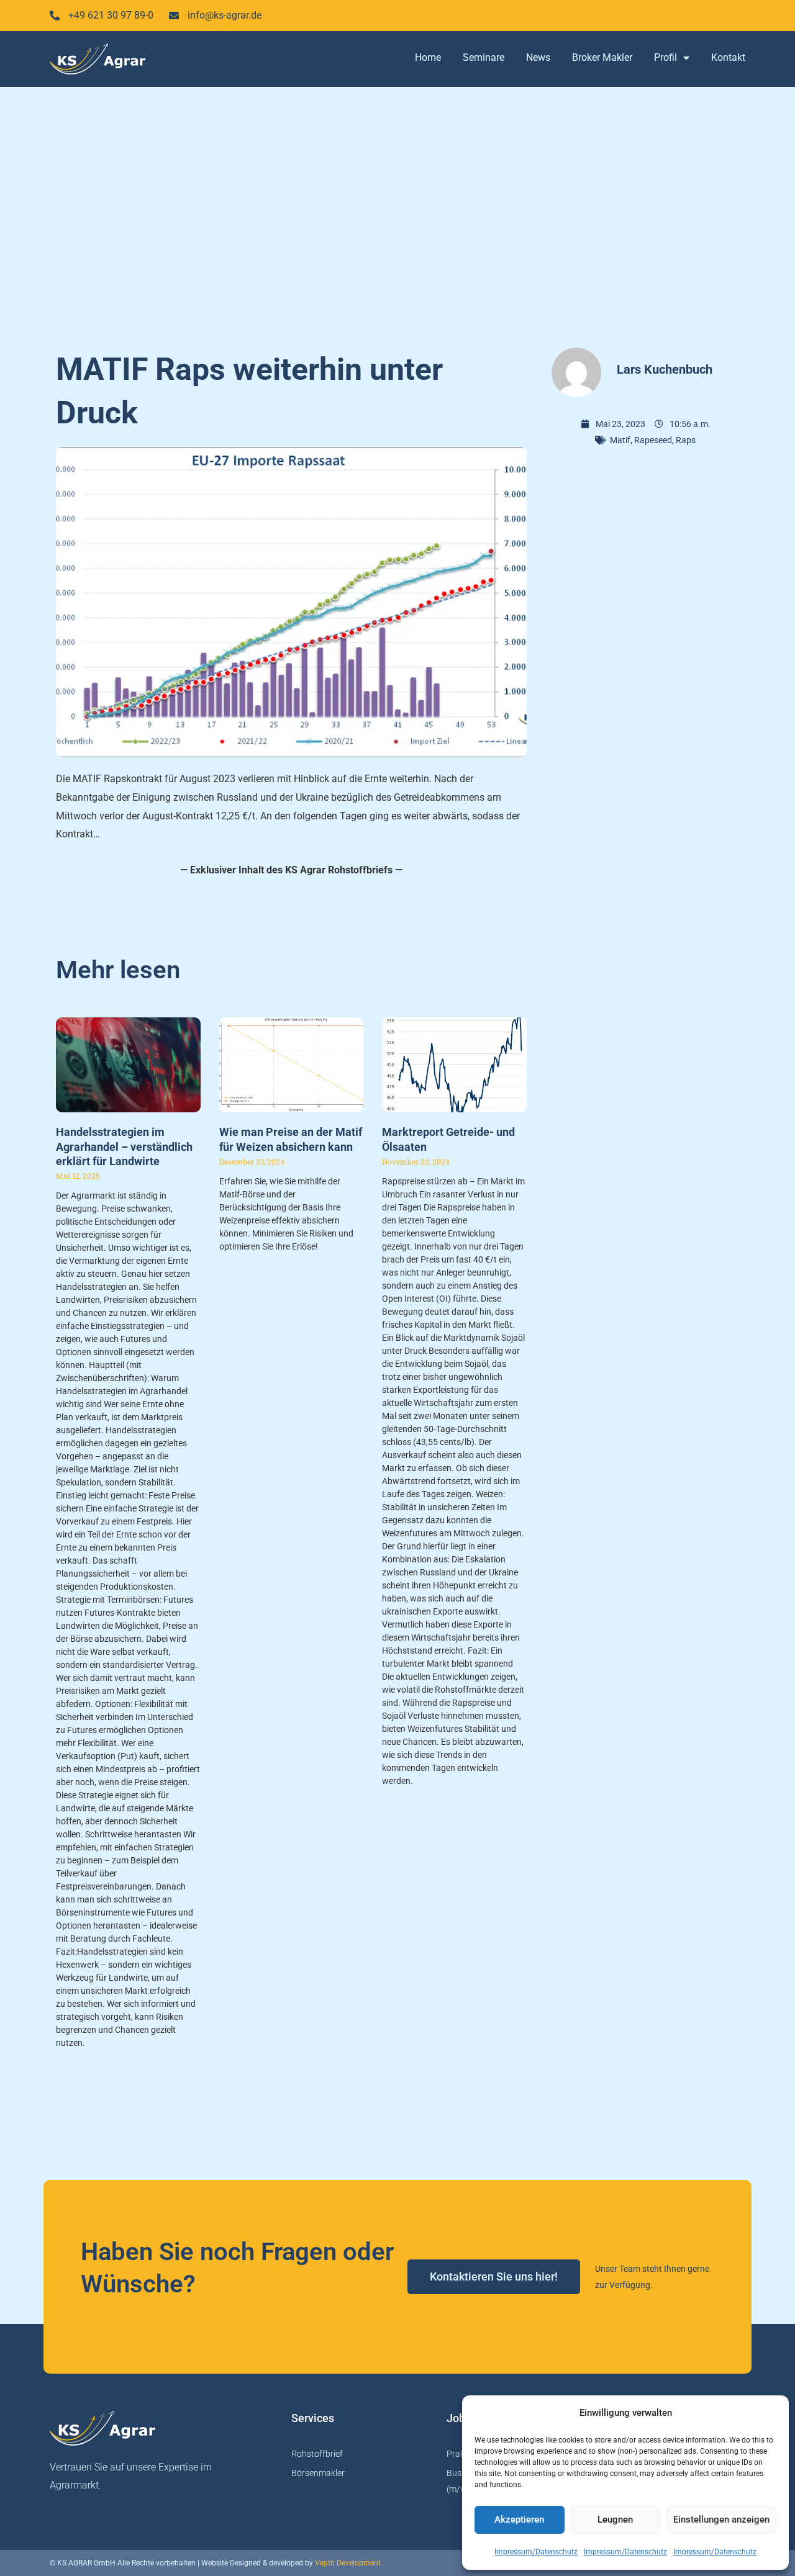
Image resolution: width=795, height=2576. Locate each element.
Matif (620, 440)
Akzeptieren (519, 2520)
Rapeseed (653, 440)
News (538, 57)
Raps (686, 440)
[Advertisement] (397, 211)
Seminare (484, 57)
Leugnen (615, 2520)
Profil (666, 57)
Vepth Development (348, 2563)
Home (428, 57)
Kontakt (728, 57)
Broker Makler (602, 57)
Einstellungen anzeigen (721, 2520)
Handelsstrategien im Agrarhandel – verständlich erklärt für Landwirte (124, 1146)
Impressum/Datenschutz (536, 2552)
